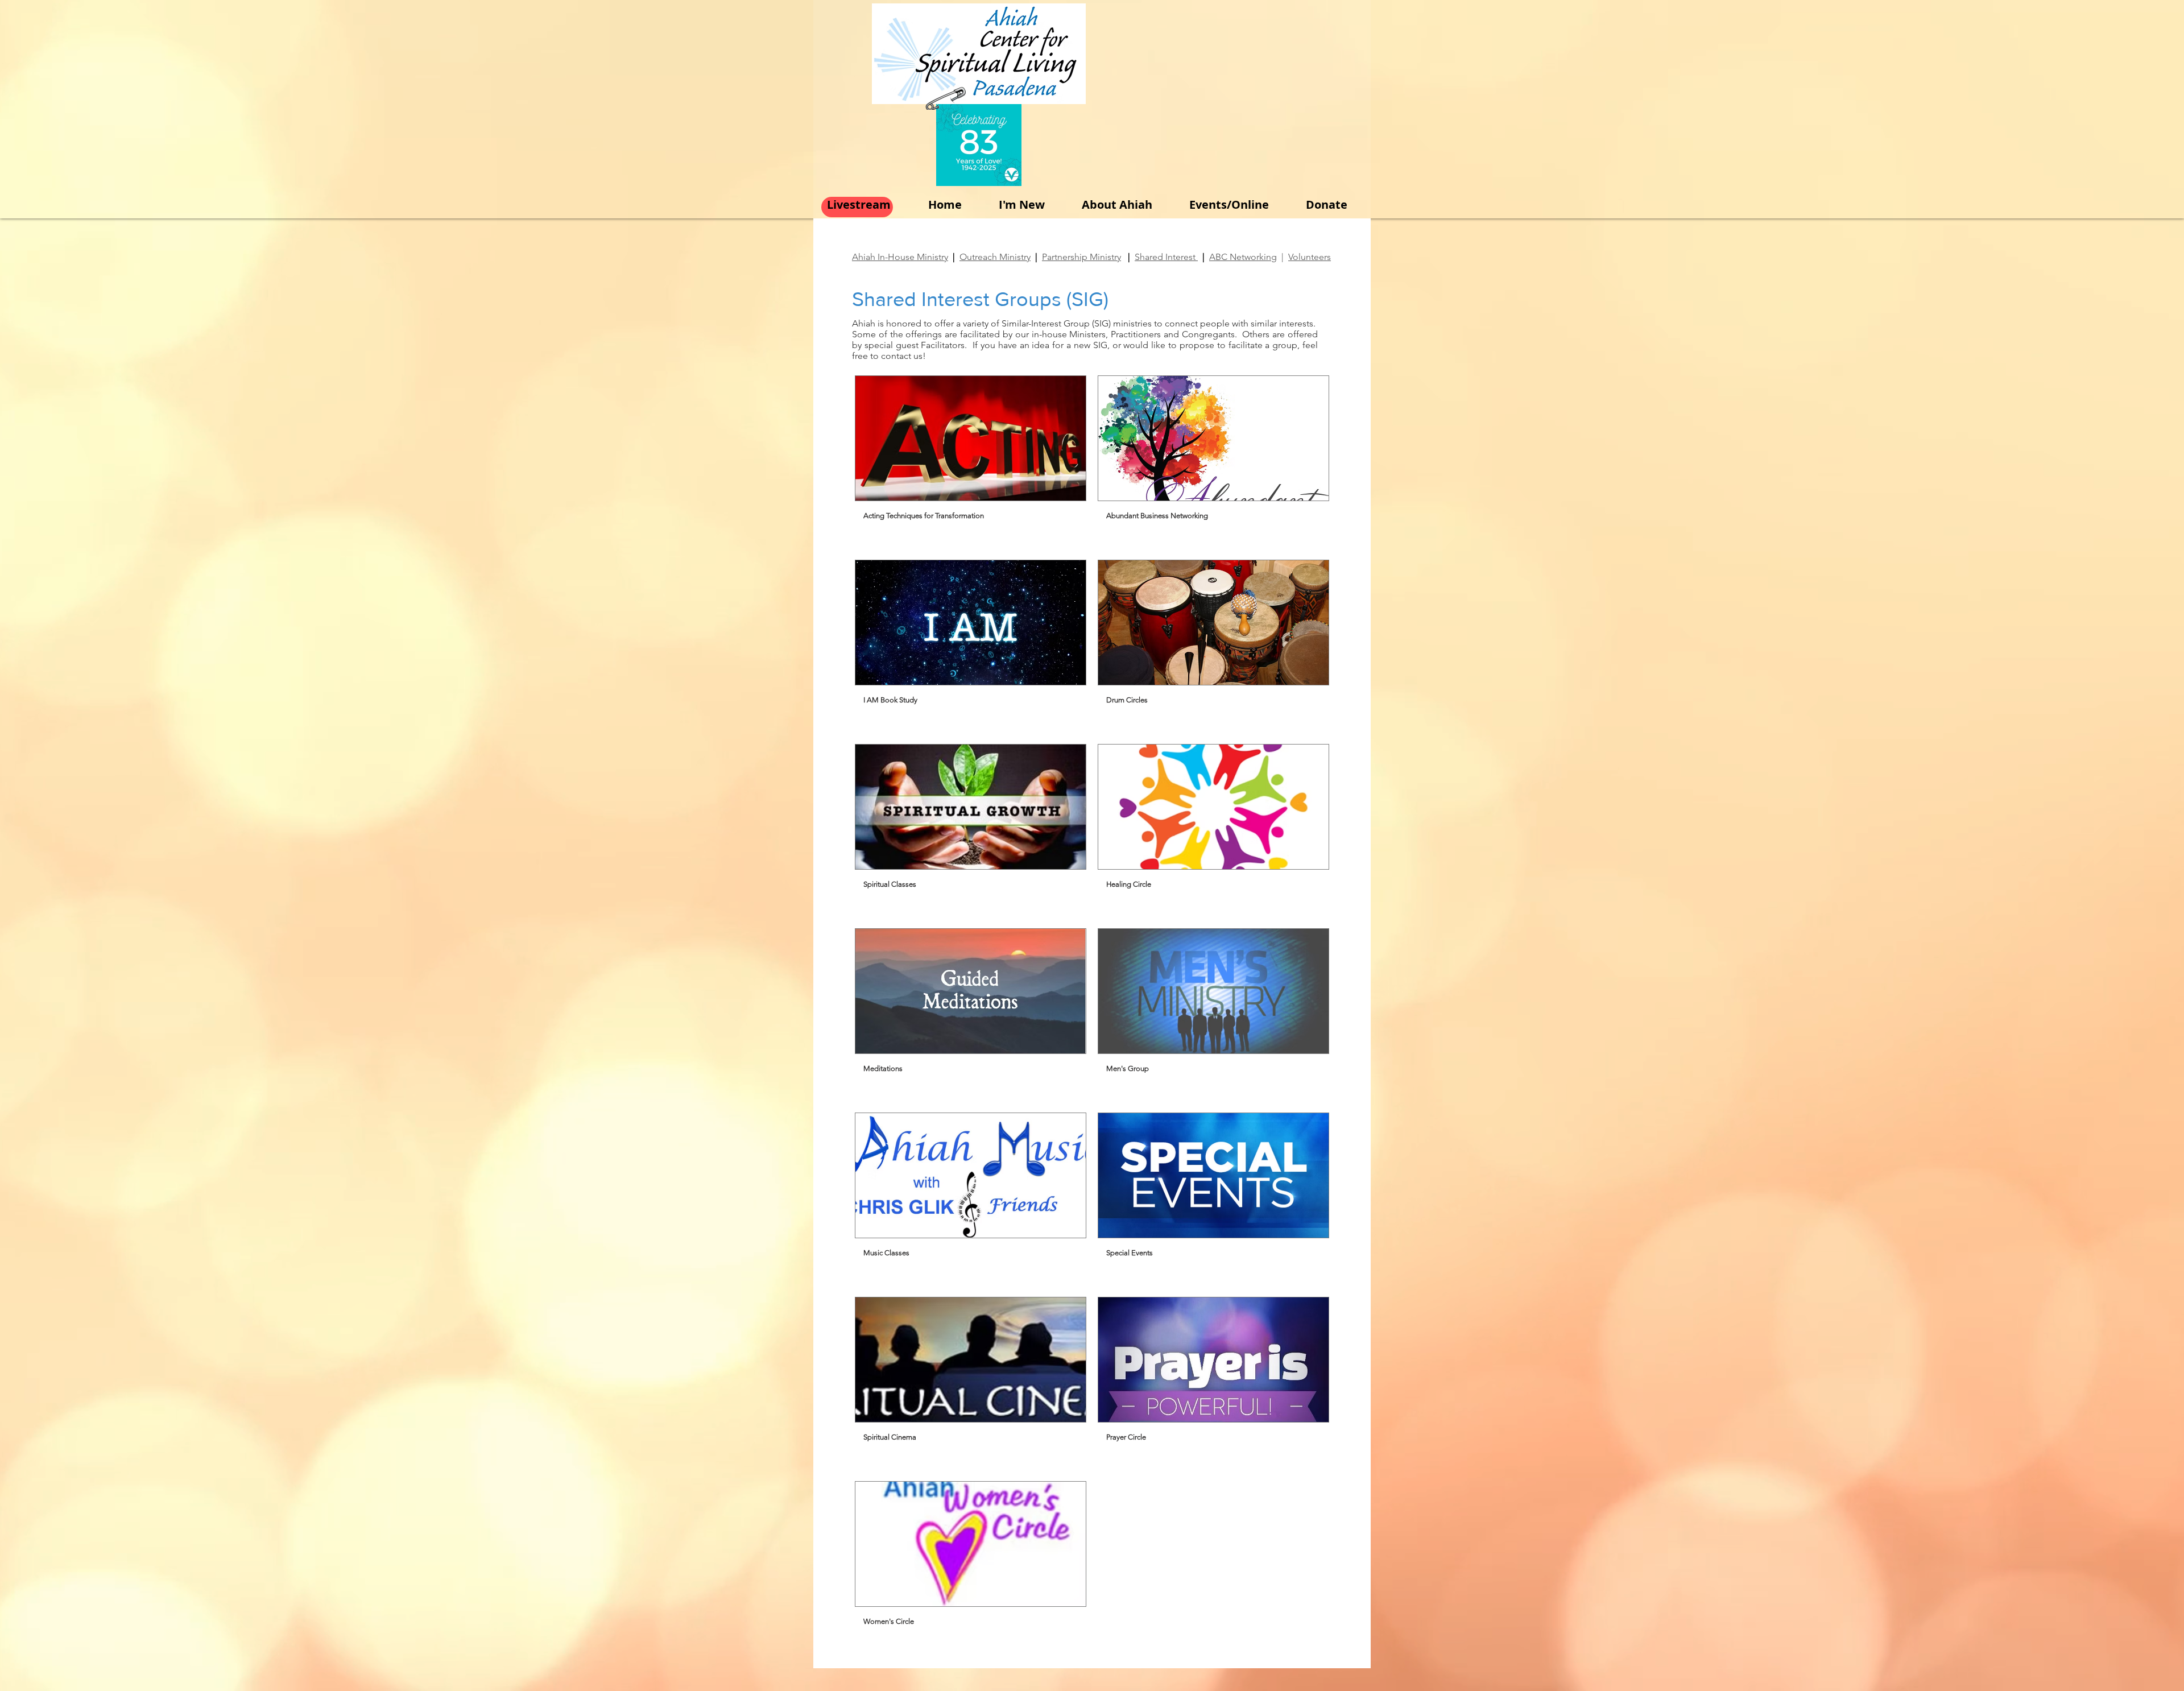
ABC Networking (1243, 257)
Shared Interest (1166, 257)
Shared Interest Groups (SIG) (980, 299)
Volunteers (1310, 257)
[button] (971, 462)
